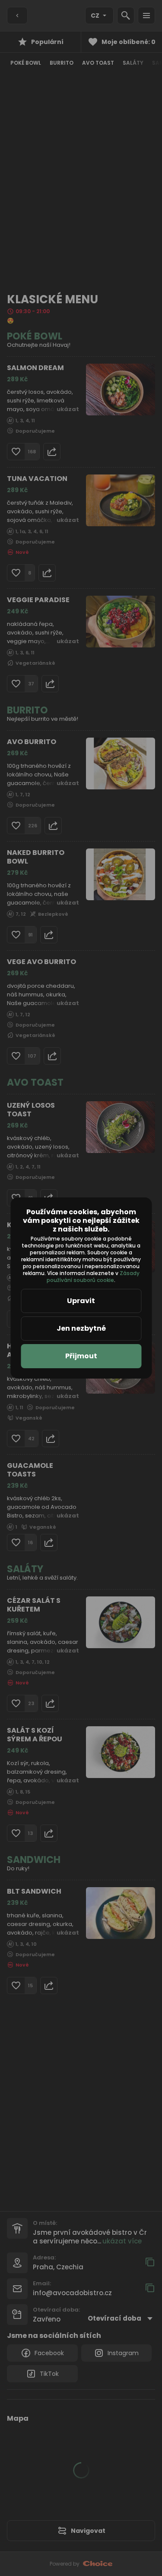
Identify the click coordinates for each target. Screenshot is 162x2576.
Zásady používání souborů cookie (94, 1277)
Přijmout (81, 1356)
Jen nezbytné (81, 1328)
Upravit (81, 1301)
